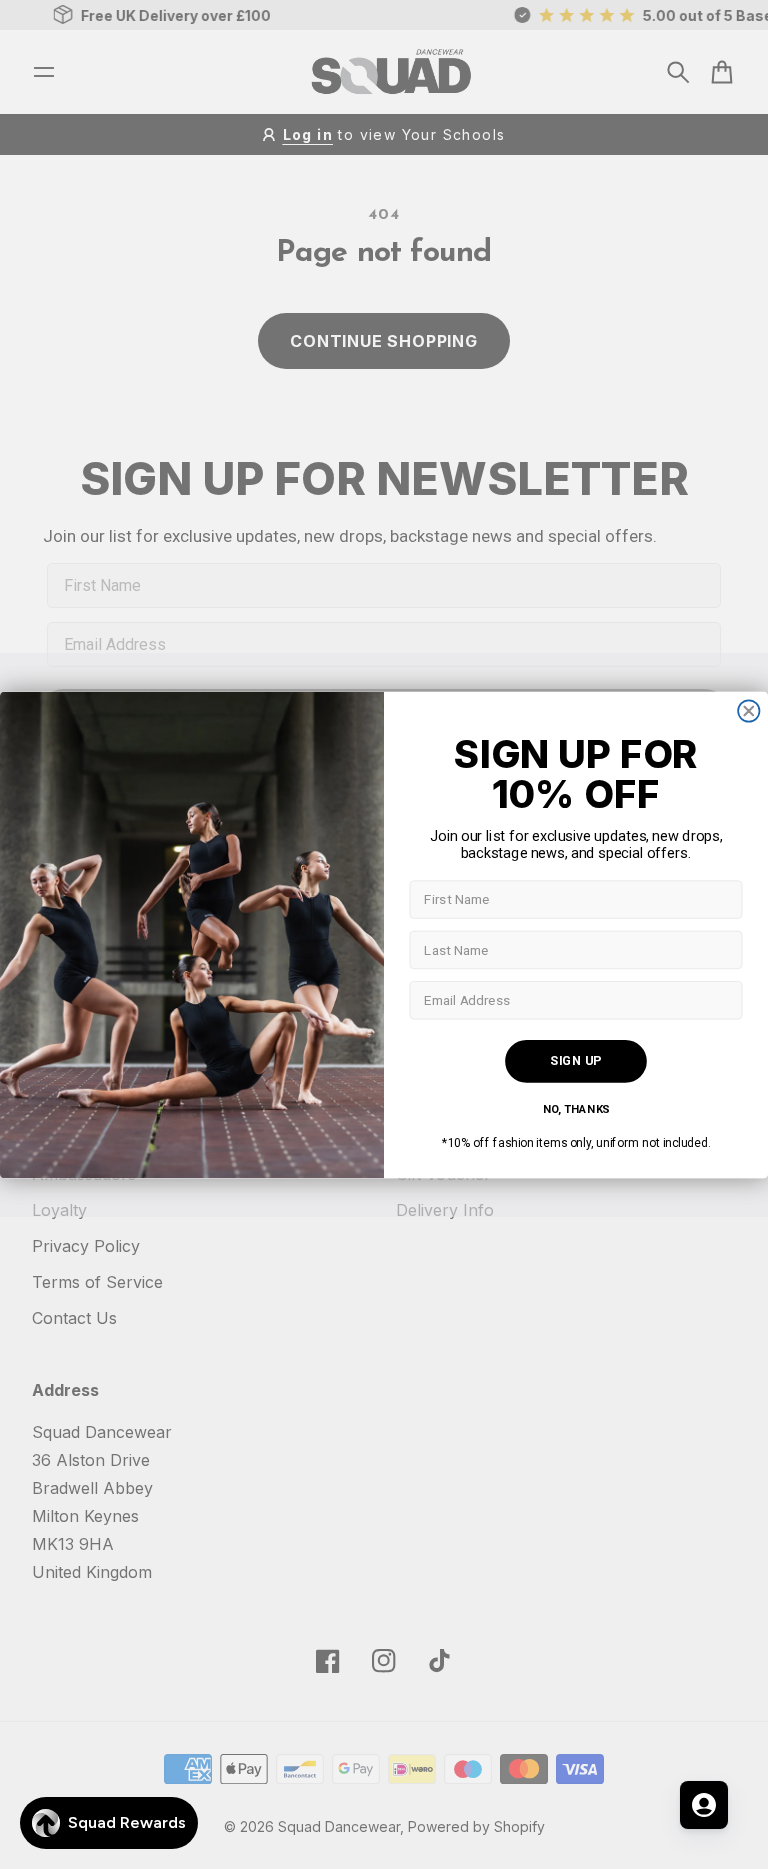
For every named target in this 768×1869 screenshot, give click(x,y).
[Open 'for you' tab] (704, 1805)
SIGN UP (575, 1059)
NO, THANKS (576, 1109)
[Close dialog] (748, 710)
